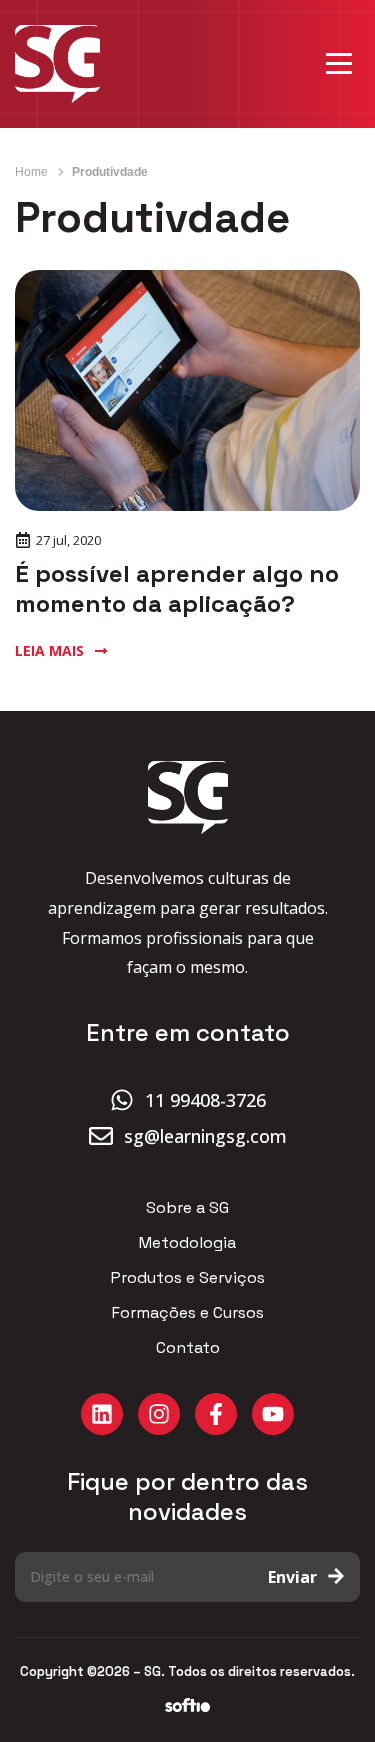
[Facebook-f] (216, 1414)
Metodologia (187, 1243)
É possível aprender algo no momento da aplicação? (177, 588)
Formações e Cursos (188, 1313)
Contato (188, 1348)
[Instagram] (159, 1414)
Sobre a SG (187, 1208)
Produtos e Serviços (188, 1278)
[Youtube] (273, 1414)
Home (31, 172)
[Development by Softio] (187, 1706)
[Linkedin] (102, 1414)
